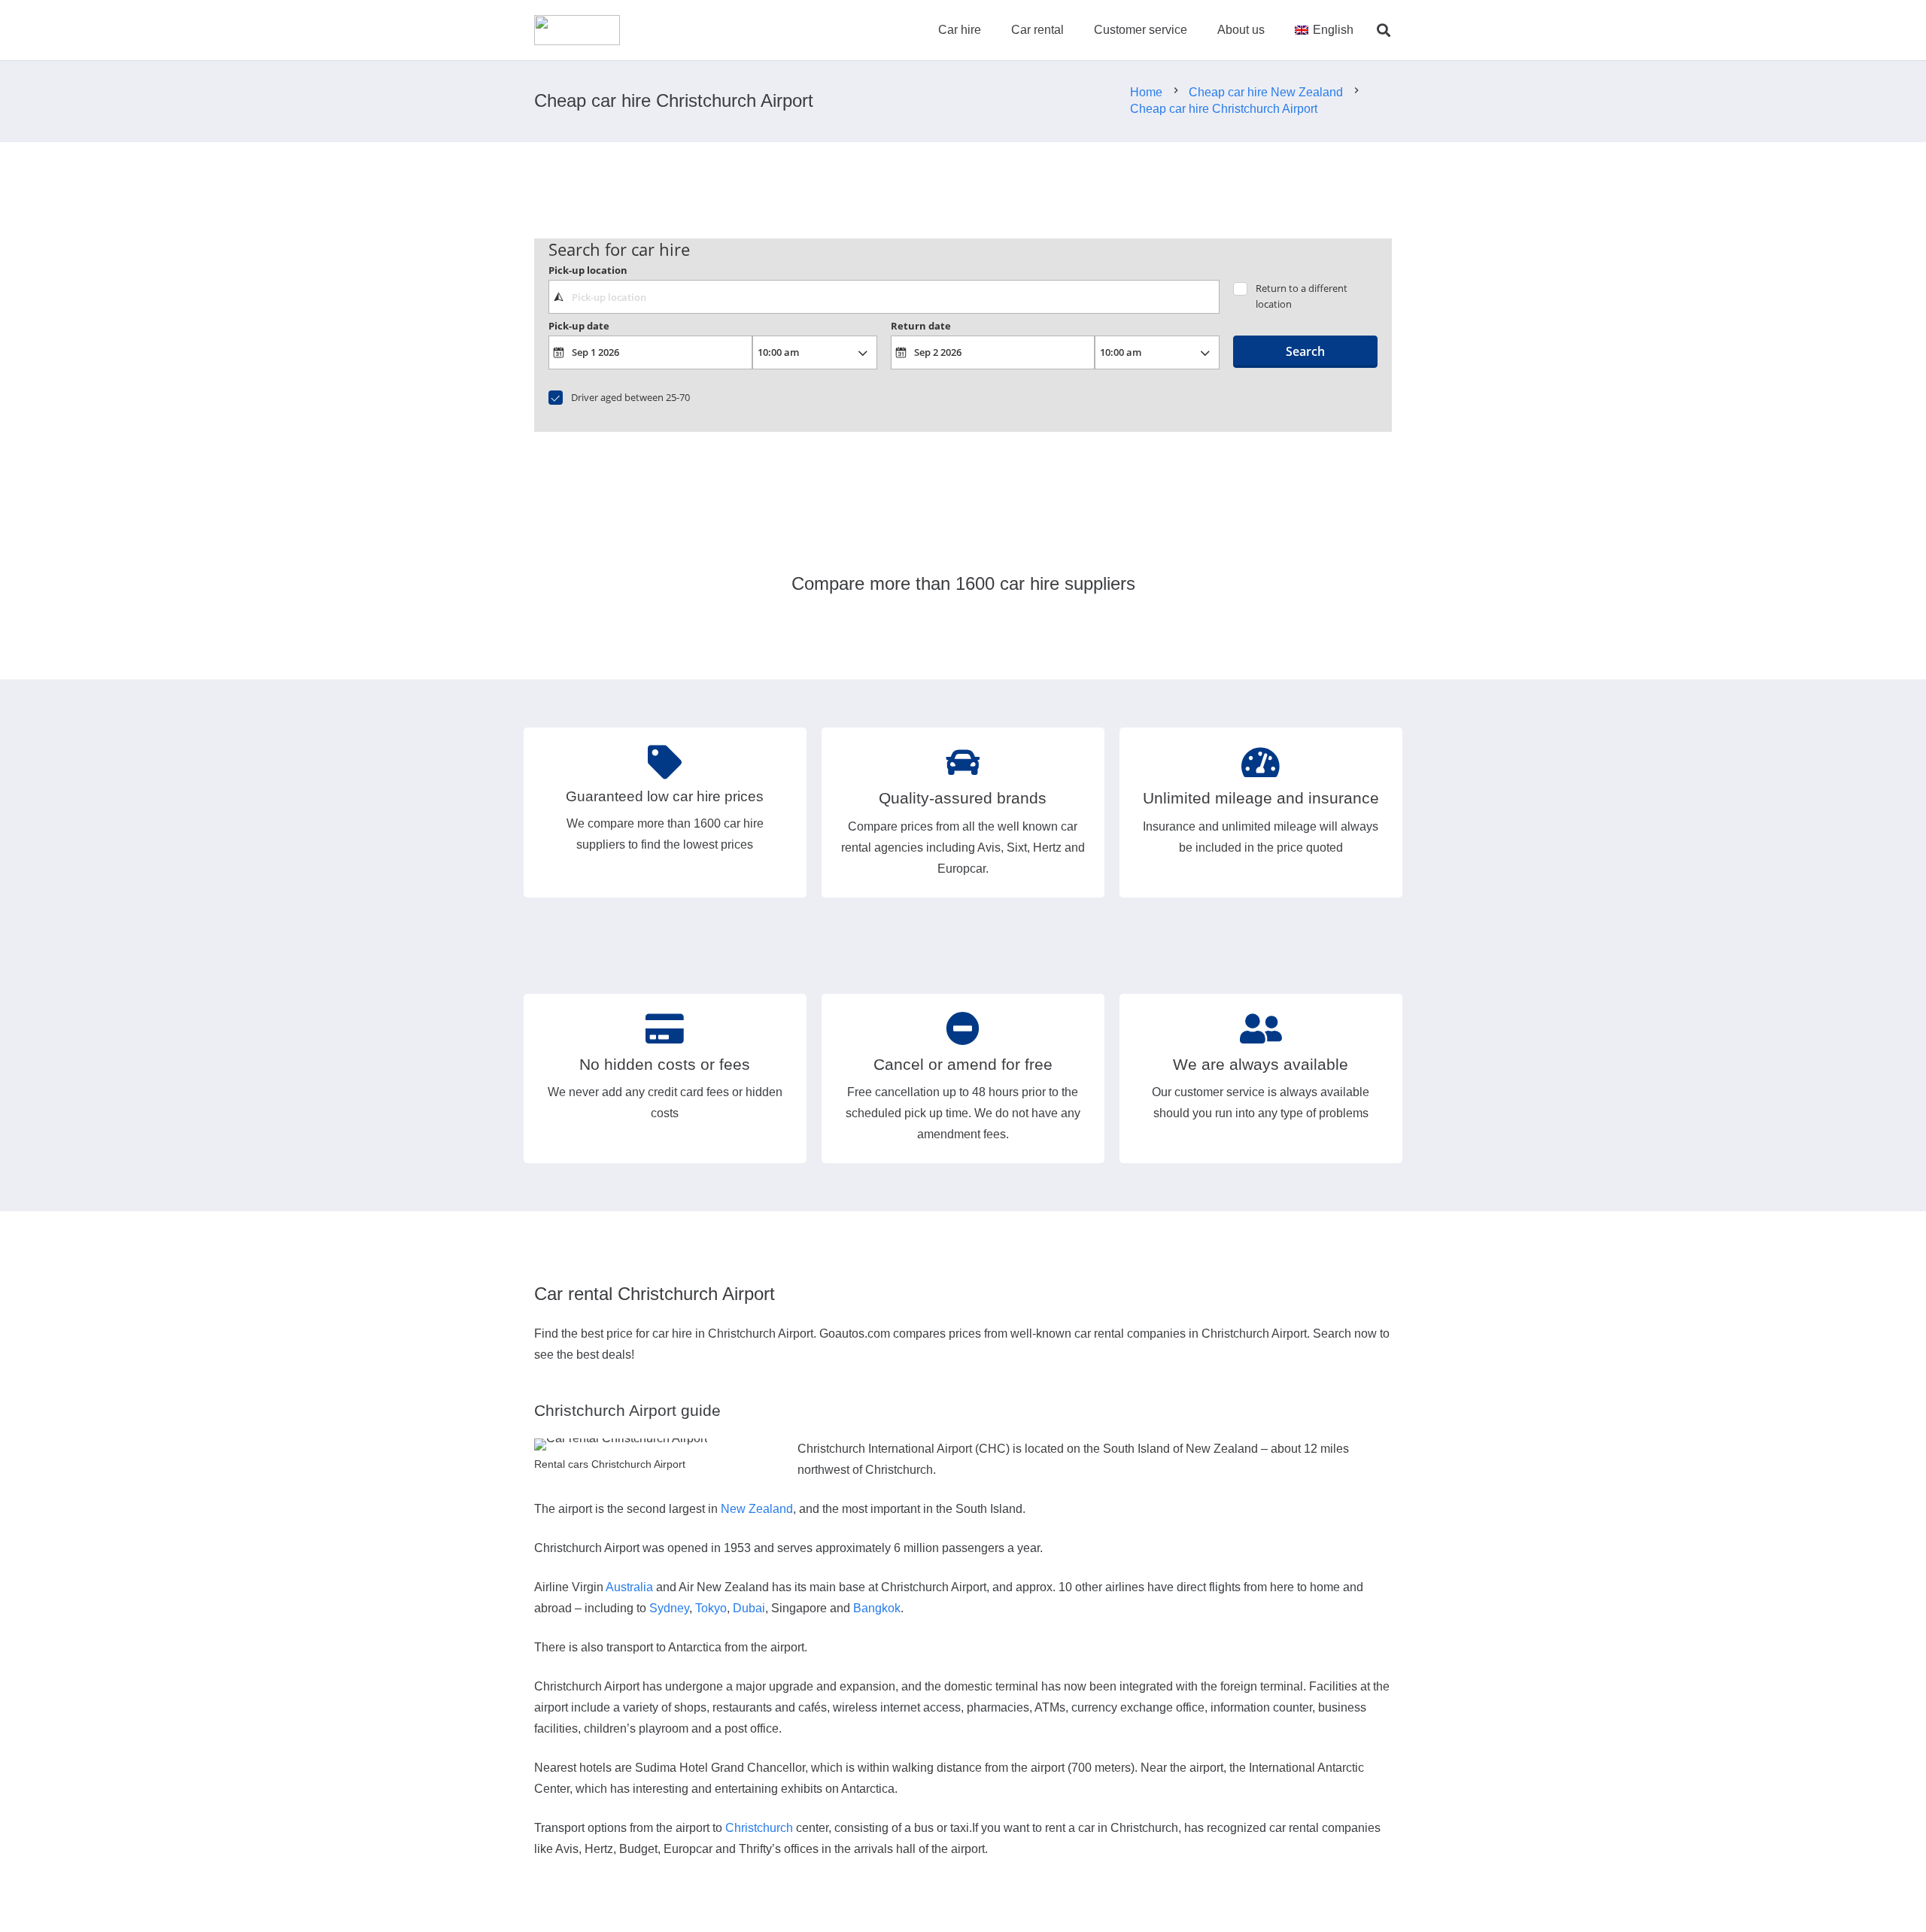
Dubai (749, 1608)
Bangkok (877, 1608)
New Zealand (757, 1509)
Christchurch (759, 1828)
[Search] (1384, 30)
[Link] (577, 30)
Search (1305, 351)
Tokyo (711, 1608)
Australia (629, 1587)
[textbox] (884, 296)
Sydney (669, 1608)
